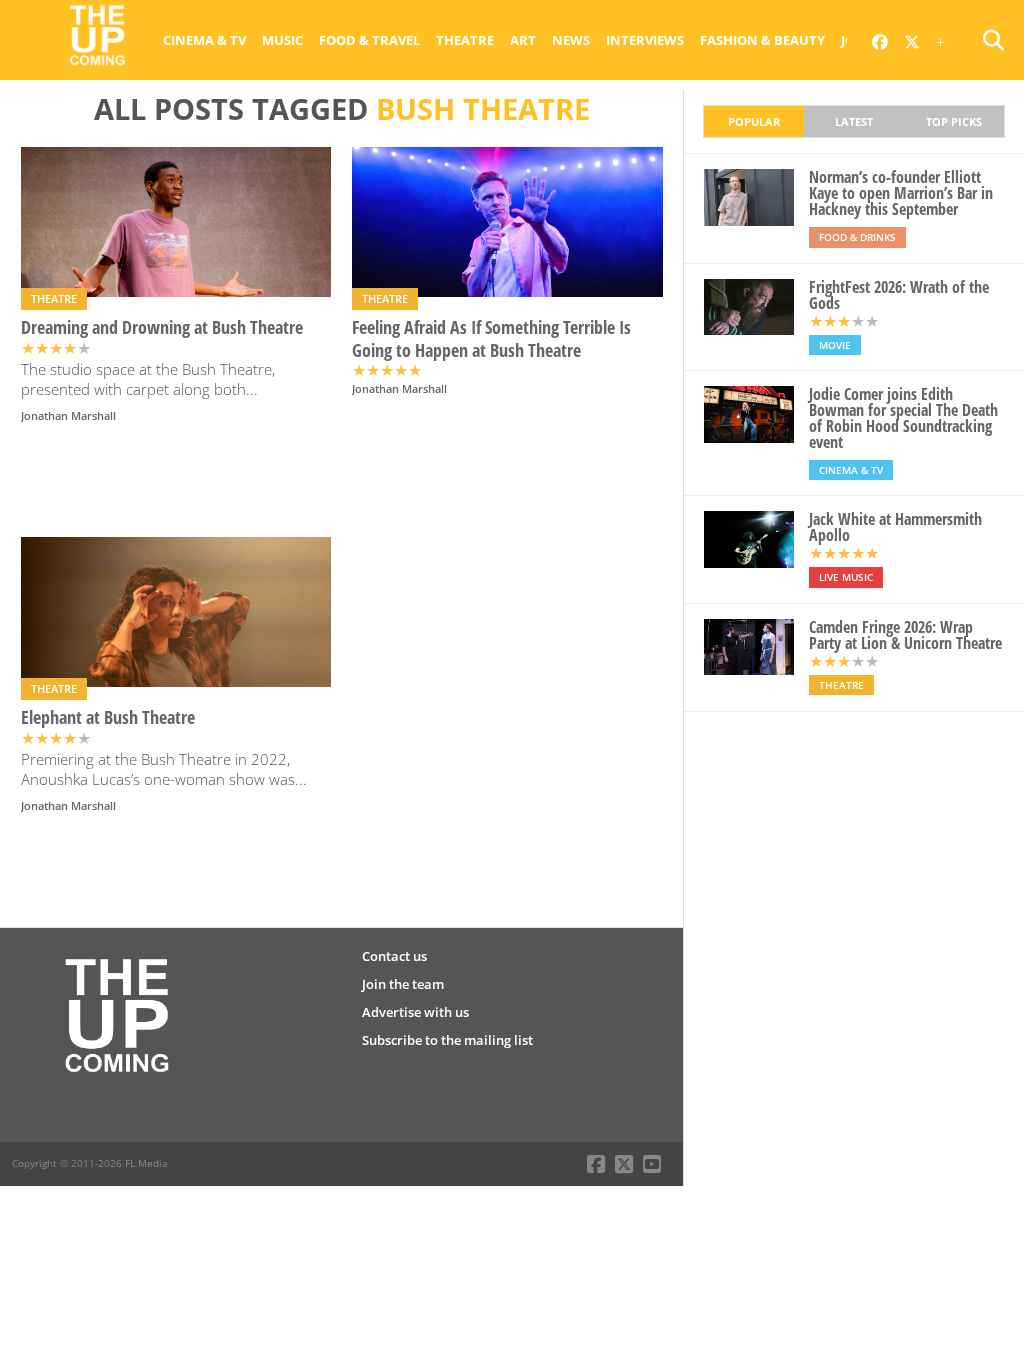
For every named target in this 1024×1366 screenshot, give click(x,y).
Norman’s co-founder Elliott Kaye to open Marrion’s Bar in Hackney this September (901, 193)
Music (282, 40)
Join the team (403, 984)
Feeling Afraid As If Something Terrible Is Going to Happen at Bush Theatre (491, 339)
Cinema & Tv (204, 40)
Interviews (645, 40)
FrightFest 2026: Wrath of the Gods (899, 295)
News (571, 40)
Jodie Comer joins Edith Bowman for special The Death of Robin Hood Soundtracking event (903, 418)
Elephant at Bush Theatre (108, 717)
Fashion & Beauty (762, 40)
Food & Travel (369, 40)
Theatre (465, 40)
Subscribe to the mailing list (447, 1040)
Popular (754, 121)
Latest (854, 121)
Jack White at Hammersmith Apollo (895, 527)
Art (523, 40)
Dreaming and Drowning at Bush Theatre (162, 327)
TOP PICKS (954, 121)
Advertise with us (415, 1012)
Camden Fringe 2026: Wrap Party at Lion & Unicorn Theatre (905, 635)
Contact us (394, 956)
